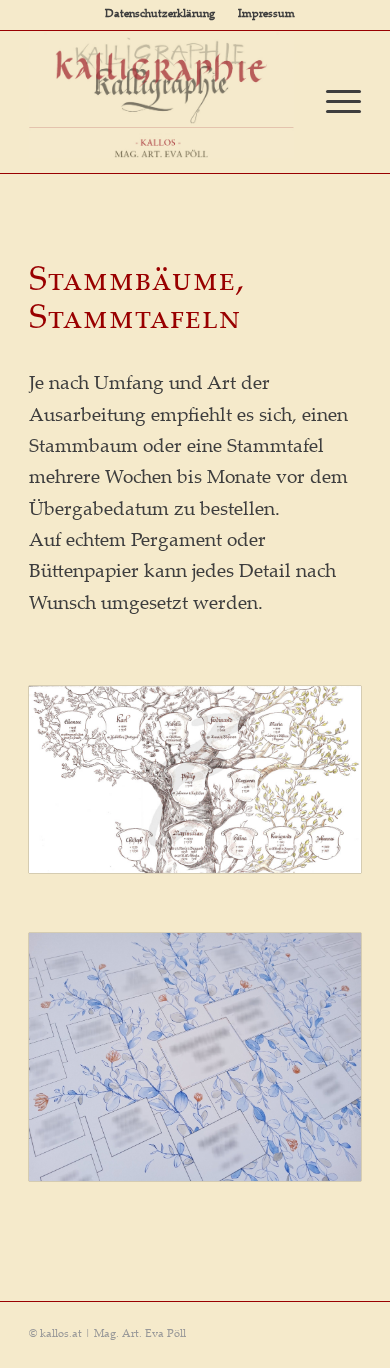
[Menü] (333, 102)
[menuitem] (160, 15)
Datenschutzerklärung (160, 14)
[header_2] (161, 94)
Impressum (266, 14)
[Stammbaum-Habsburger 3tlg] (195, 779)
